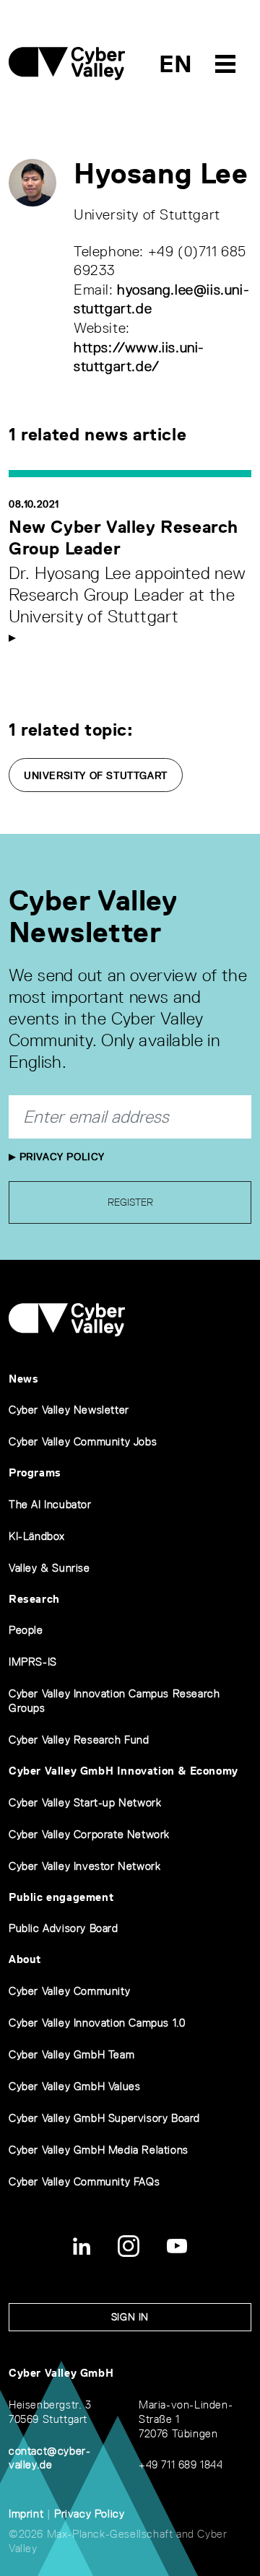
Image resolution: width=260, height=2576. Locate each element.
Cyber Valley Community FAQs (84, 2181)
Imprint (26, 2514)
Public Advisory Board (64, 1928)
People (26, 1630)
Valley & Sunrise (49, 1568)
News (23, 1379)
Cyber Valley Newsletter (69, 1410)
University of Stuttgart (96, 775)
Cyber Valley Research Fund (79, 1740)
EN (176, 64)
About (25, 1959)
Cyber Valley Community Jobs (83, 1441)
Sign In (130, 2317)
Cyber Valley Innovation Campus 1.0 (97, 2023)
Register (130, 1202)
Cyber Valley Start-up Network (85, 1802)
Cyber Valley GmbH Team (71, 2054)
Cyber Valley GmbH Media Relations (99, 2150)
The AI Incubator (50, 1504)
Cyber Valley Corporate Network (89, 1834)
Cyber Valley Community (69, 1991)
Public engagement (61, 1897)
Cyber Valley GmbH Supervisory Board (104, 2118)
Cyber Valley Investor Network (84, 1866)
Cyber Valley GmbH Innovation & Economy (123, 1771)
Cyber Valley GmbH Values (74, 2086)
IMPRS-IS (33, 1662)
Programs (35, 1472)
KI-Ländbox (37, 1536)
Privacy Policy (60, 1157)
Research (34, 1599)
